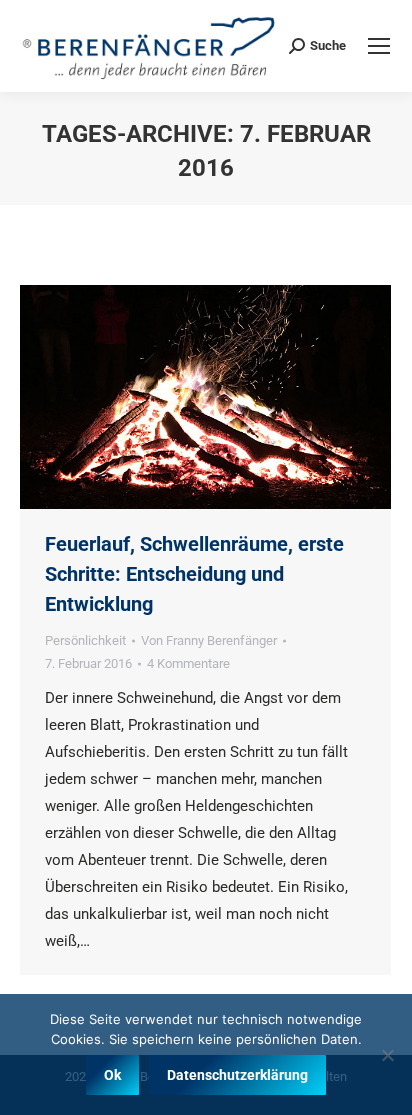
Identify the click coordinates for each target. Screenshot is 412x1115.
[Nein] (387, 1055)
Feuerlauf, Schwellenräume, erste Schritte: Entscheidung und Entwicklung (194, 574)
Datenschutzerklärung (237, 1075)
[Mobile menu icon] (379, 46)
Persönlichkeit (85, 640)
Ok (112, 1075)
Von (209, 640)
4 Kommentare (188, 663)
